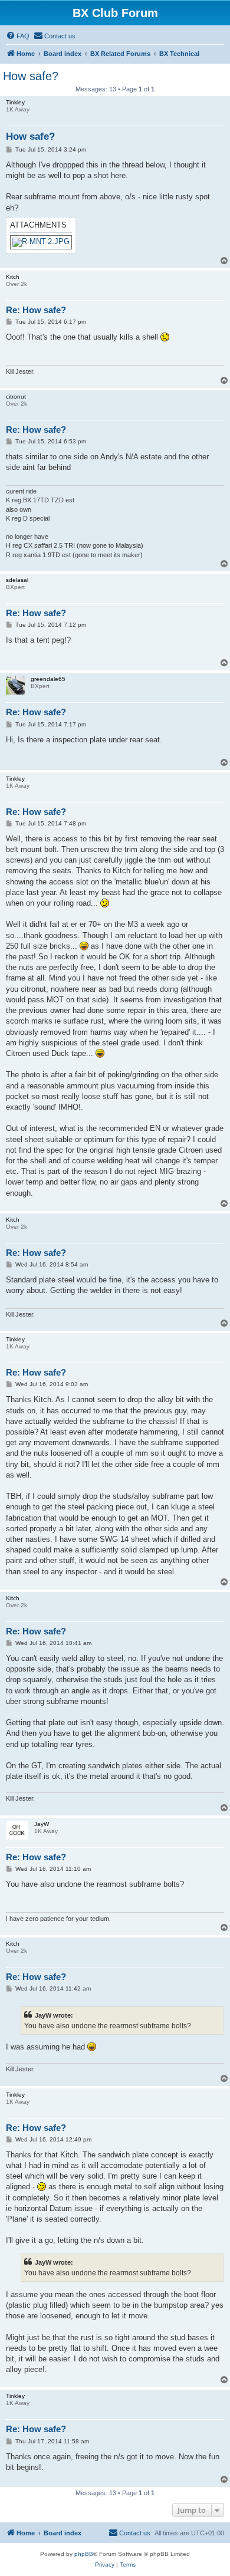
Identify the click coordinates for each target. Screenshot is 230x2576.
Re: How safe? (36, 310)
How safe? (31, 76)
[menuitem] (18, 36)
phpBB (84, 2554)
